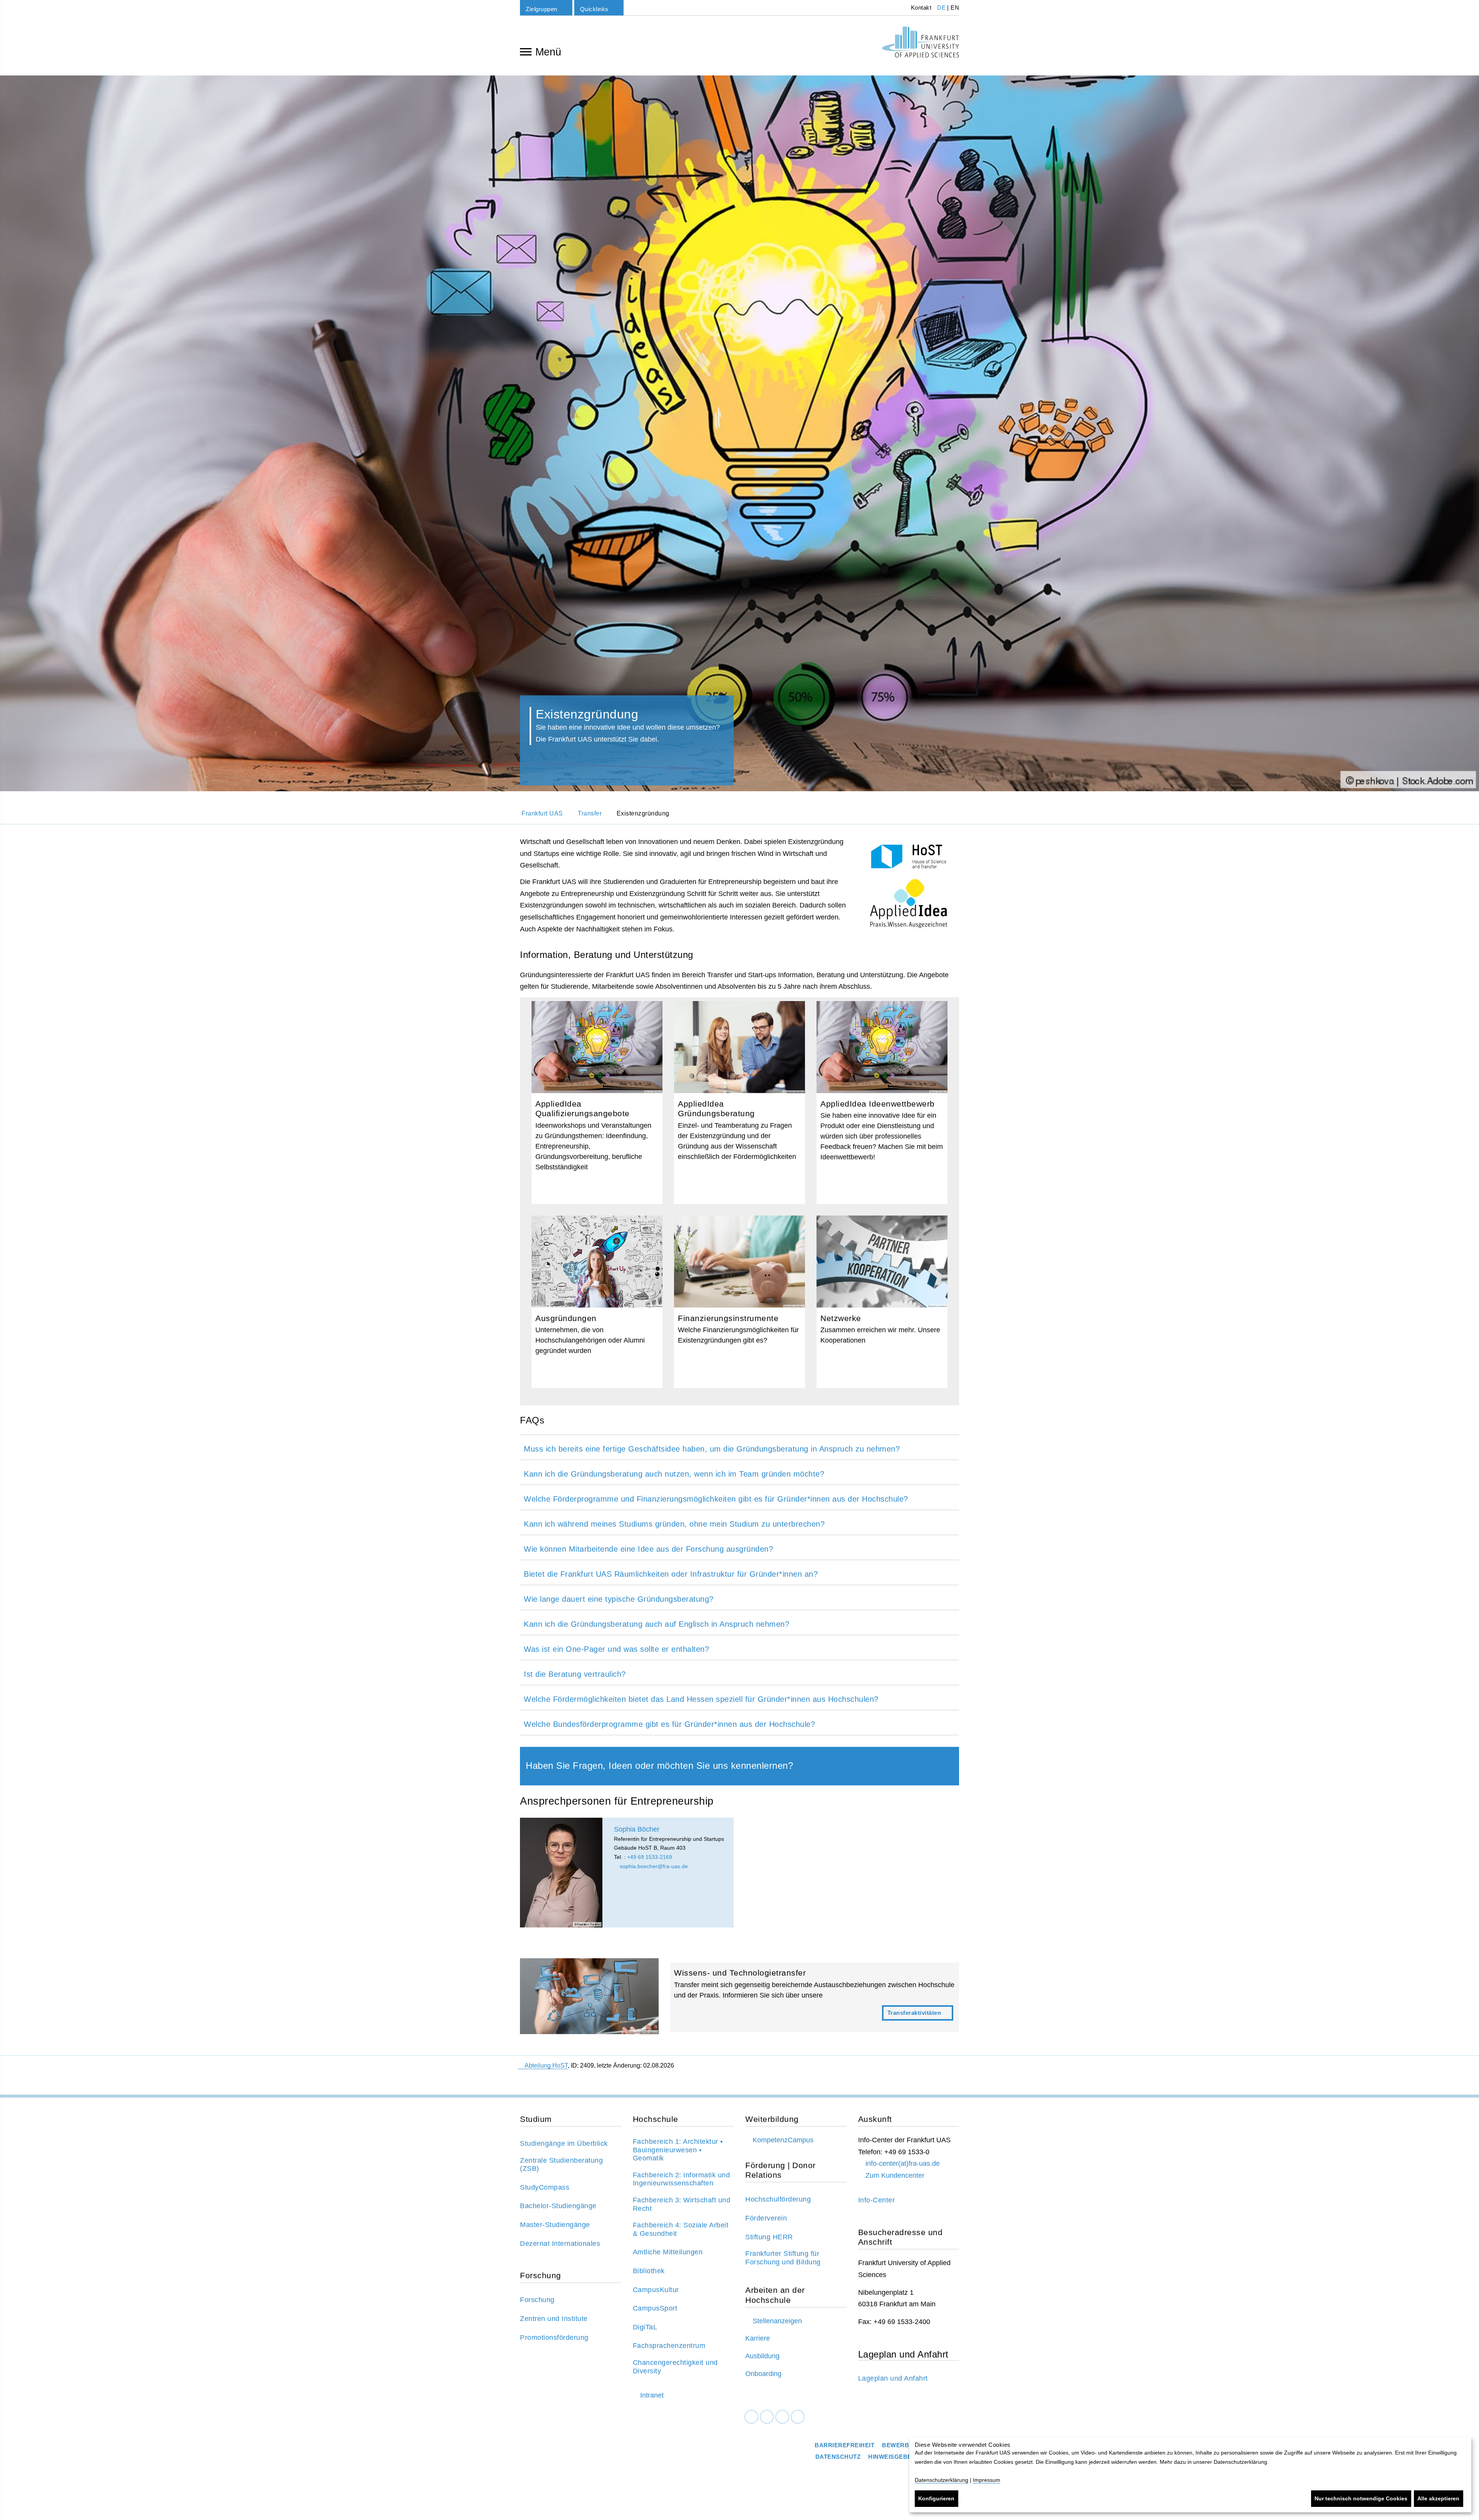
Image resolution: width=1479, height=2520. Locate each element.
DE (941, 8)
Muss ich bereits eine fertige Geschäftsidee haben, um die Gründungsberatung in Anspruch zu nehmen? (712, 1449)
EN (955, 8)
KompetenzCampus (783, 2140)
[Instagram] (782, 2417)
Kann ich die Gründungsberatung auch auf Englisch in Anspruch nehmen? (656, 1624)
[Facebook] (751, 2417)
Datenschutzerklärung (942, 2480)
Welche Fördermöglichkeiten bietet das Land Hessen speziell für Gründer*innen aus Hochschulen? (701, 1699)
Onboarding (763, 2374)
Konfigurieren (936, 2498)
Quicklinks (594, 9)
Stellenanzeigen (777, 2321)
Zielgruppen (542, 9)
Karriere (758, 2338)
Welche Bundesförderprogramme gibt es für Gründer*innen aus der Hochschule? (669, 1724)
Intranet (652, 2395)
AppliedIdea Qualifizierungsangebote (597, 1103)
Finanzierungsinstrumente (739, 1302)
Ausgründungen (597, 1302)
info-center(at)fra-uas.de (903, 2163)
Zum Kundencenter (895, 2175)
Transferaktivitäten (815, 1997)
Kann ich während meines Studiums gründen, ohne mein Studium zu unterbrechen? (674, 1524)
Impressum (987, 2480)
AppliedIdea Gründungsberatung (739, 1103)
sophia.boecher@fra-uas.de (653, 1866)
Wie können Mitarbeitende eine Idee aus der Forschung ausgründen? (648, 1549)
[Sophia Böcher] (561, 1873)
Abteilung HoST (546, 2065)
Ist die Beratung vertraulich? (575, 1674)
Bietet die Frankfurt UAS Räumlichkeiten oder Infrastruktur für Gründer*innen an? (671, 1574)
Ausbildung (762, 2356)
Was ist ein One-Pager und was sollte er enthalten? (616, 1649)
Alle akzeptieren (1438, 2498)
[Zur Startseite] (921, 42)
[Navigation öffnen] (526, 51)
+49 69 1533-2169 (650, 1857)
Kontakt (920, 8)
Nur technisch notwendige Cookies (1361, 2498)
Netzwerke (882, 1302)
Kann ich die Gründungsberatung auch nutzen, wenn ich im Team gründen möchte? (674, 1474)
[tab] (739, 1447)
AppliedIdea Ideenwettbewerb (882, 1103)
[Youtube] (798, 2417)
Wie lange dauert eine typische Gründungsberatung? (619, 1599)
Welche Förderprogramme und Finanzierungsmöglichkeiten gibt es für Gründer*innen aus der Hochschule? (716, 1499)
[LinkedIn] (767, 2417)
